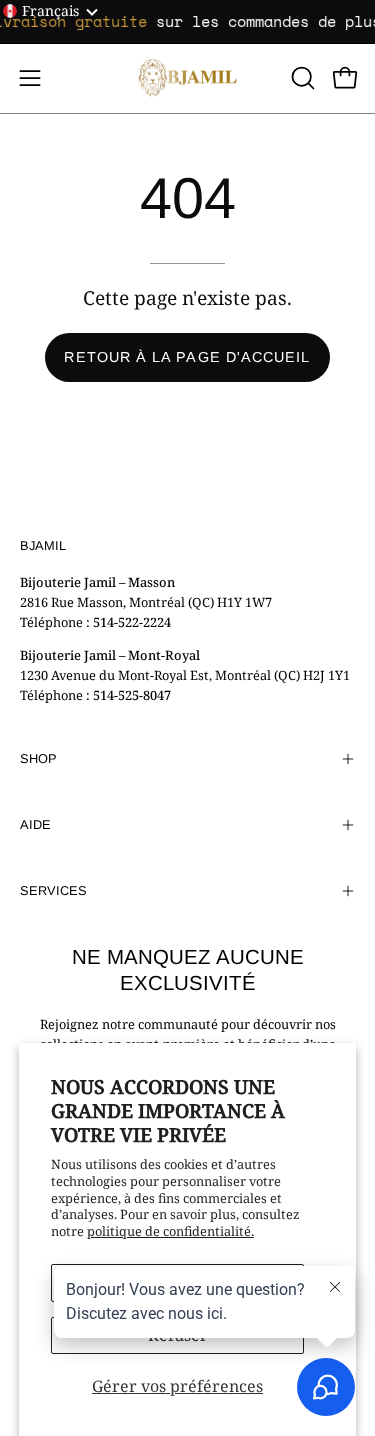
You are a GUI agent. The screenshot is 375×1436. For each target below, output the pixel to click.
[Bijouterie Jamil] (188, 78)
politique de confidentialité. (170, 1231)
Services (53, 890)
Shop (38, 758)
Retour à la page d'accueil (187, 357)
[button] (301, 78)
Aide (35, 824)
